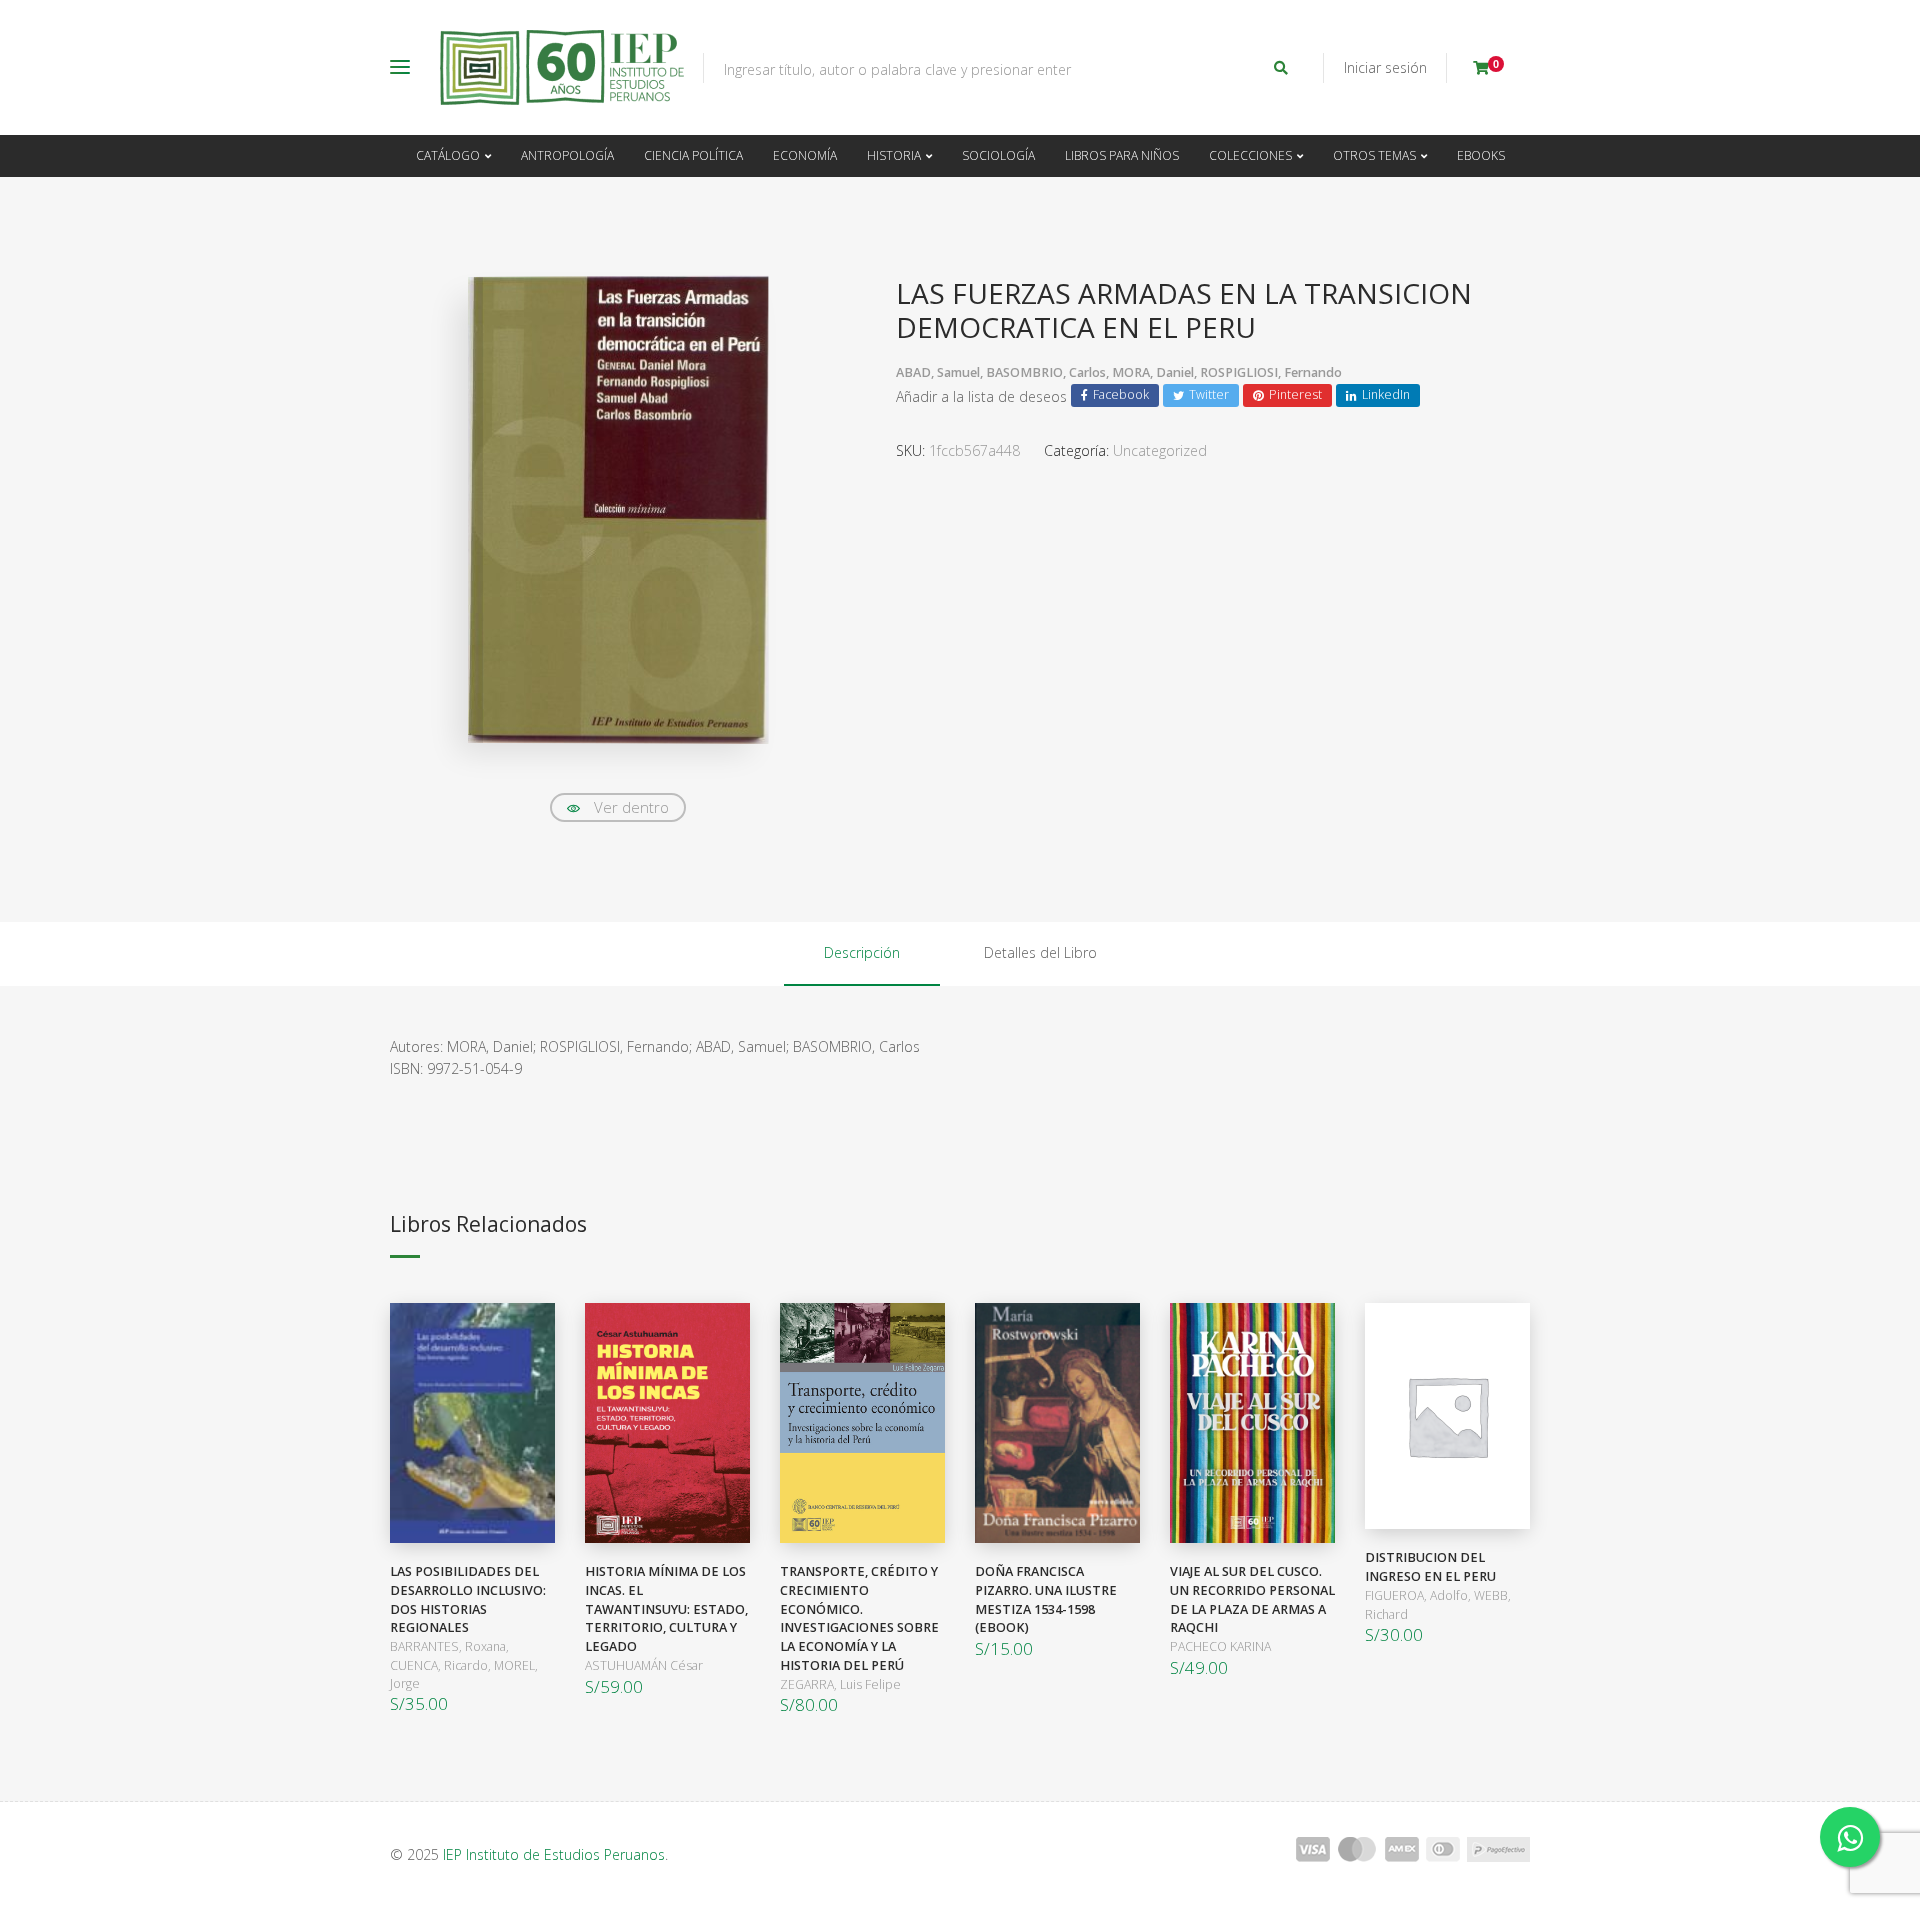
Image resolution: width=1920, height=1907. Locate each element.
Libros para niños (1122, 155)
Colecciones (1250, 155)
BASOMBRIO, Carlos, (1049, 372)
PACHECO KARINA (1220, 1646)
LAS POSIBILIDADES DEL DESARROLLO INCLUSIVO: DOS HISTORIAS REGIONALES (468, 1600)
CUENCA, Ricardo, (442, 1665)
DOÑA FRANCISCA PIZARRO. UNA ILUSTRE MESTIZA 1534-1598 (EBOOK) (1046, 1600)
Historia (894, 155)
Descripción (862, 952)
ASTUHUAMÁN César (644, 1665)
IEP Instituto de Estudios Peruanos (554, 1854)
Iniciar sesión (1385, 67)
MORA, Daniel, (1156, 372)
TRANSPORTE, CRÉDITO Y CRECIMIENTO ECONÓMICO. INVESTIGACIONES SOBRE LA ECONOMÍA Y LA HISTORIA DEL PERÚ (859, 1618)
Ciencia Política (693, 155)
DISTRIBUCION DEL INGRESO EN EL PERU (1430, 1567)
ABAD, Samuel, (941, 372)
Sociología (998, 155)
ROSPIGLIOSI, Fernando (1271, 372)
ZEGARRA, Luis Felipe (840, 1684)
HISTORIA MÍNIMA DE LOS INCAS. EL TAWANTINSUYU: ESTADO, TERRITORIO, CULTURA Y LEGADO (666, 1609)
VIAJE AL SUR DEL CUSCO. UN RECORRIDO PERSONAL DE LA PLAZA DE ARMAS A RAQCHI (1252, 1600)
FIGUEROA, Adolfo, (1419, 1595)
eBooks (1481, 155)
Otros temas (1374, 155)
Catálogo (448, 155)
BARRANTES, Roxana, (449, 1646)
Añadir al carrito (467, 1423)
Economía (805, 155)
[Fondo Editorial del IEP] (562, 67)
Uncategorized (1160, 450)
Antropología (567, 155)
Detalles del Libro (1040, 952)
